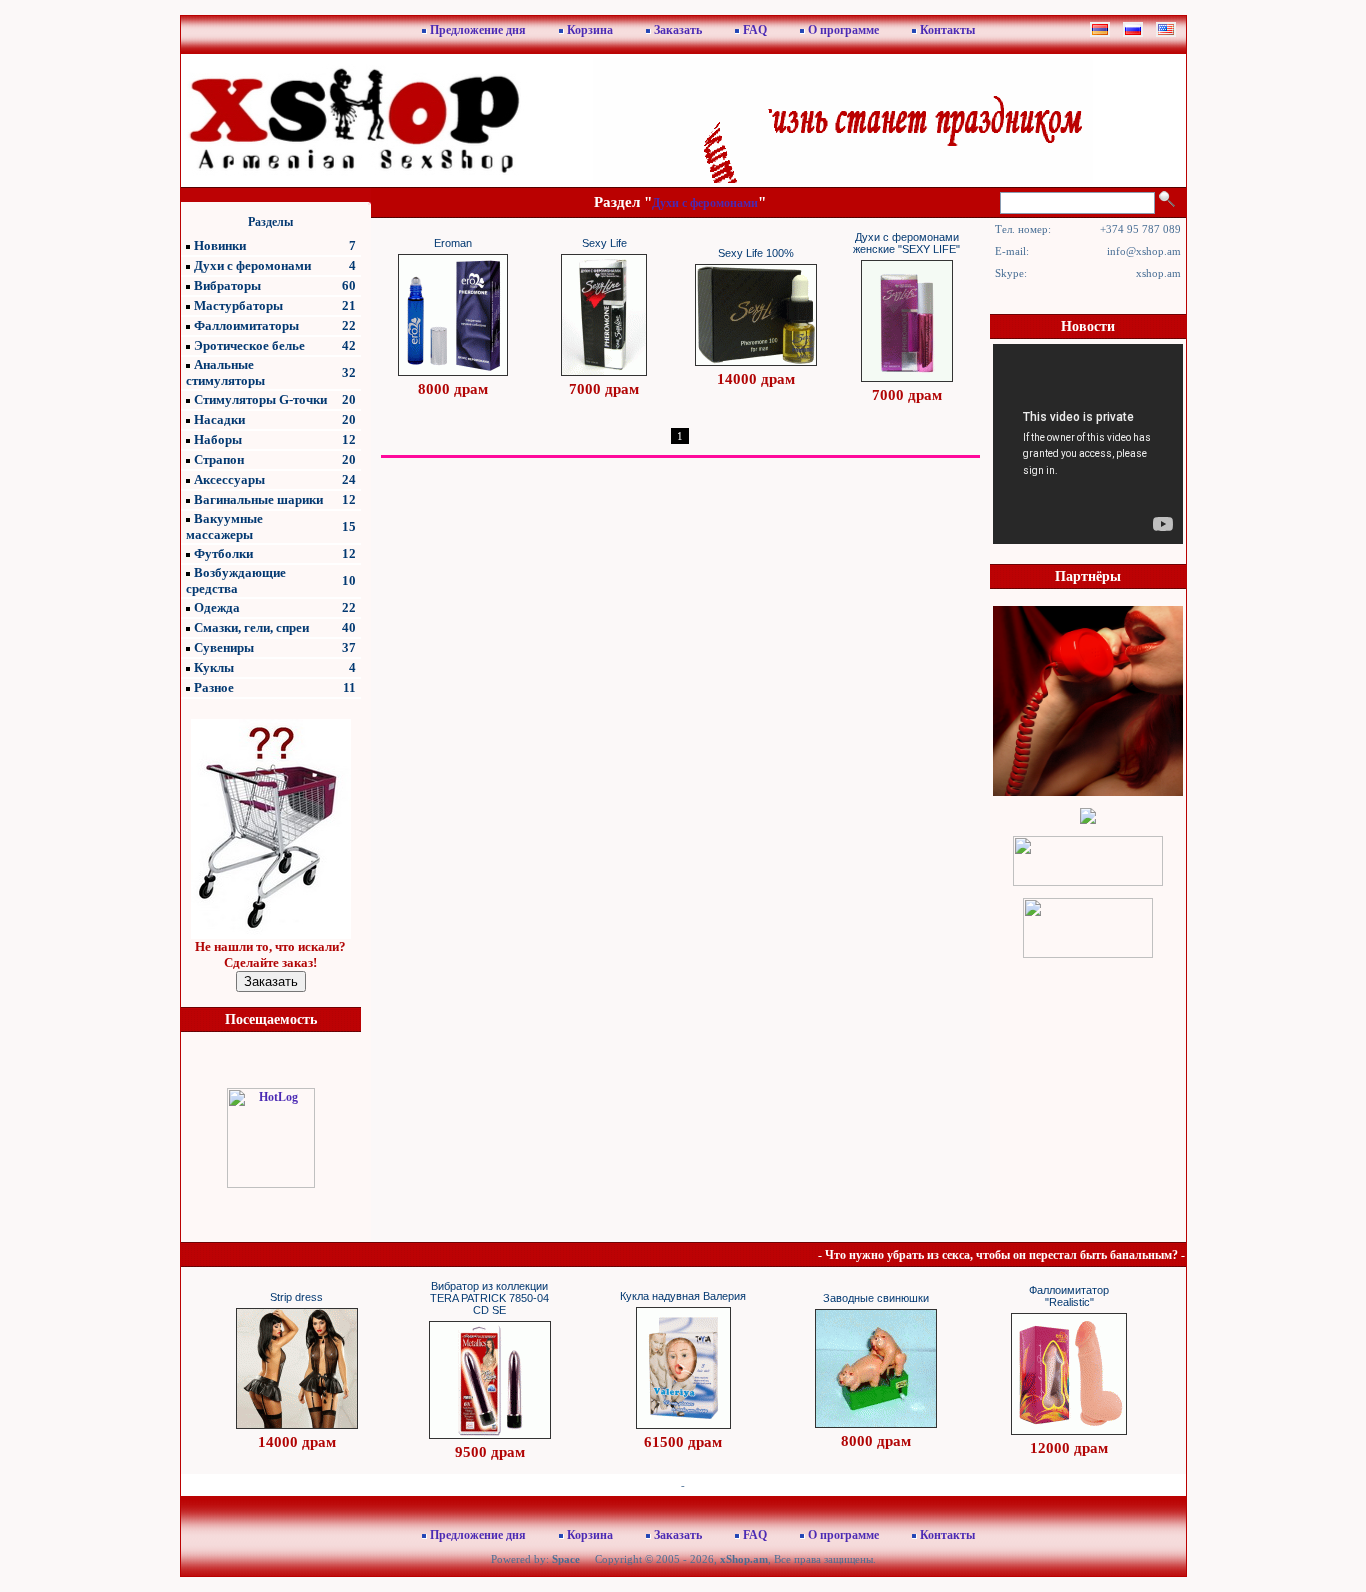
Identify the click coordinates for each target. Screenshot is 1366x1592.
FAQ (755, 30)
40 (349, 627)
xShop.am (744, 1559)
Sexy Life (604, 243)
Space (566, 1559)
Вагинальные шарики (258, 499)
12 (349, 439)
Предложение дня (478, 30)
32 (349, 372)
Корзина (590, 30)
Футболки (223, 553)
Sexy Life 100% (756, 253)
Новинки (220, 245)
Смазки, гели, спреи (251, 627)
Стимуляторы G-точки (260, 399)
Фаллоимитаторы (246, 325)
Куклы (214, 667)
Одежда (217, 607)
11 (349, 687)
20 (349, 399)
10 (349, 580)
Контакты (947, 30)
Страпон (219, 459)
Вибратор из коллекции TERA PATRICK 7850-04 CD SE (489, 1298)
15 (349, 526)
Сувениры (224, 647)
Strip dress (296, 1297)
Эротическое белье (249, 345)
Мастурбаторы (238, 305)
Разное (214, 687)
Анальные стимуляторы (225, 372)
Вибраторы (227, 285)
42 (349, 345)
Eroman (453, 243)
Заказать (678, 30)
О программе (843, 30)
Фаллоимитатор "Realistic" (1069, 1296)
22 (349, 325)
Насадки (219, 419)
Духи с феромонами (252, 265)
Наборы (218, 439)
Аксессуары (229, 479)
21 (349, 305)
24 (349, 479)
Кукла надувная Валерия (683, 1296)
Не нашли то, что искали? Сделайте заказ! (270, 954)
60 (349, 285)
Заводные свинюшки (876, 1298)
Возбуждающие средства (236, 580)
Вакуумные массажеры (224, 526)
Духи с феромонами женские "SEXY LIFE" (906, 243)
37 (349, 647)
